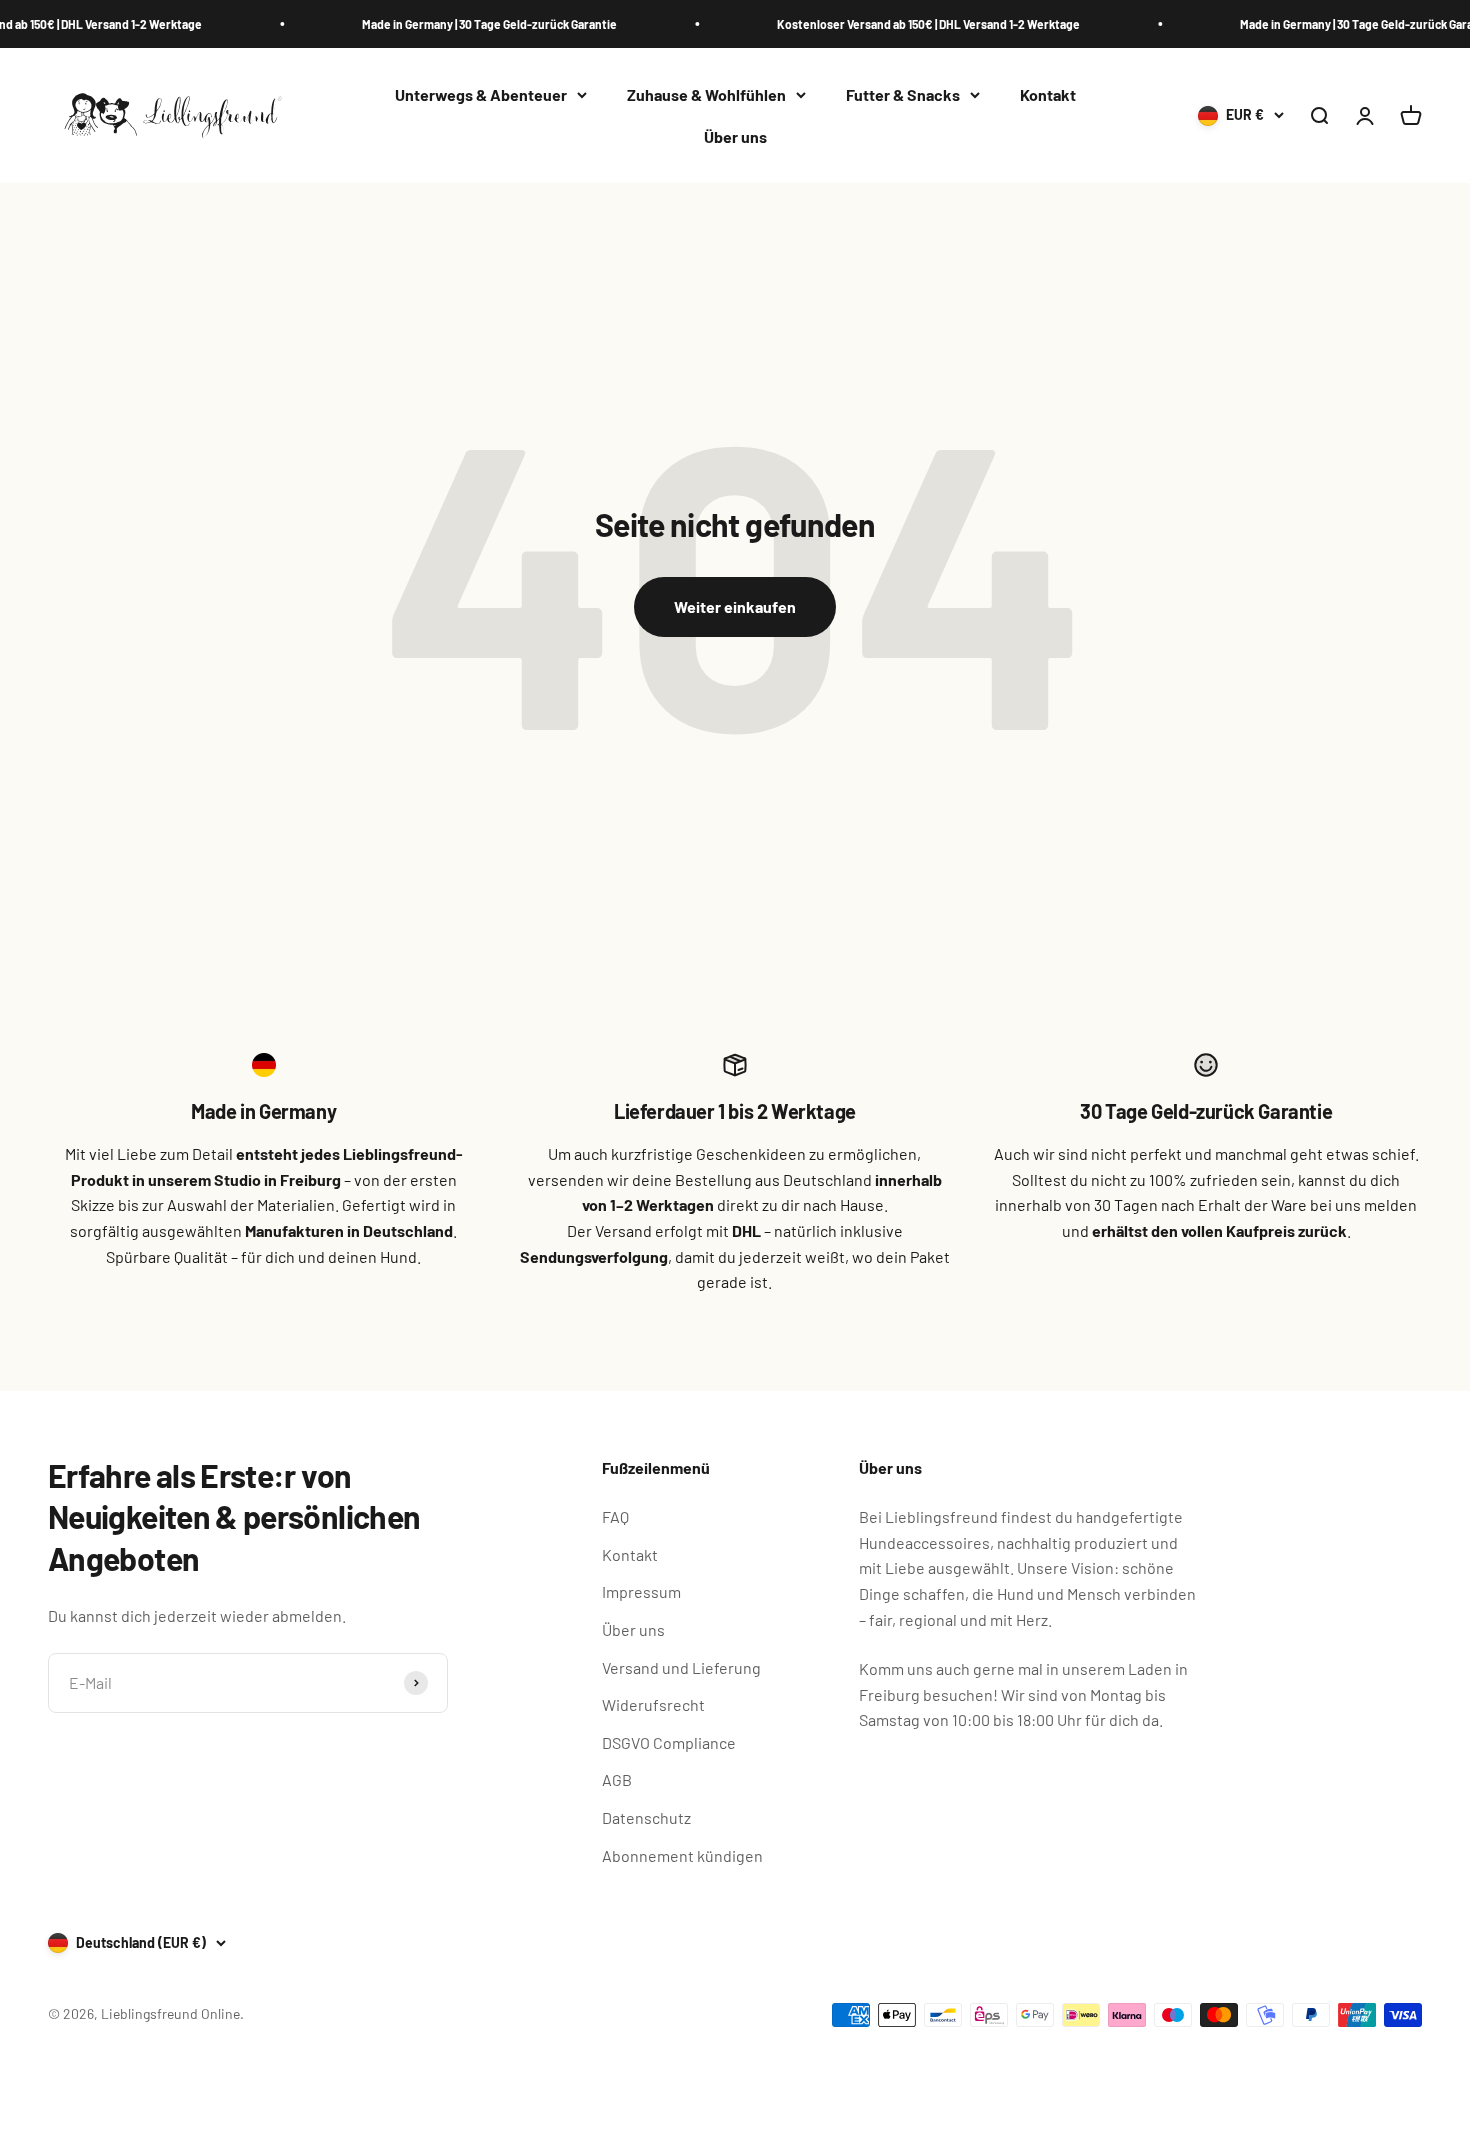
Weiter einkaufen (735, 606)
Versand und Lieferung (681, 1667)
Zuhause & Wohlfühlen (706, 94)
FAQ (615, 1516)
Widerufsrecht (653, 1704)
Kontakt (1048, 94)
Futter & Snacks (903, 94)
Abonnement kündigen (682, 1855)
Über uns (735, 136)
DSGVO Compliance (669, 1742)
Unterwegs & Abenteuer (481, 94)
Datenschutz (646, 1817)
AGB (617, 1779)
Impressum (641, 1591)
